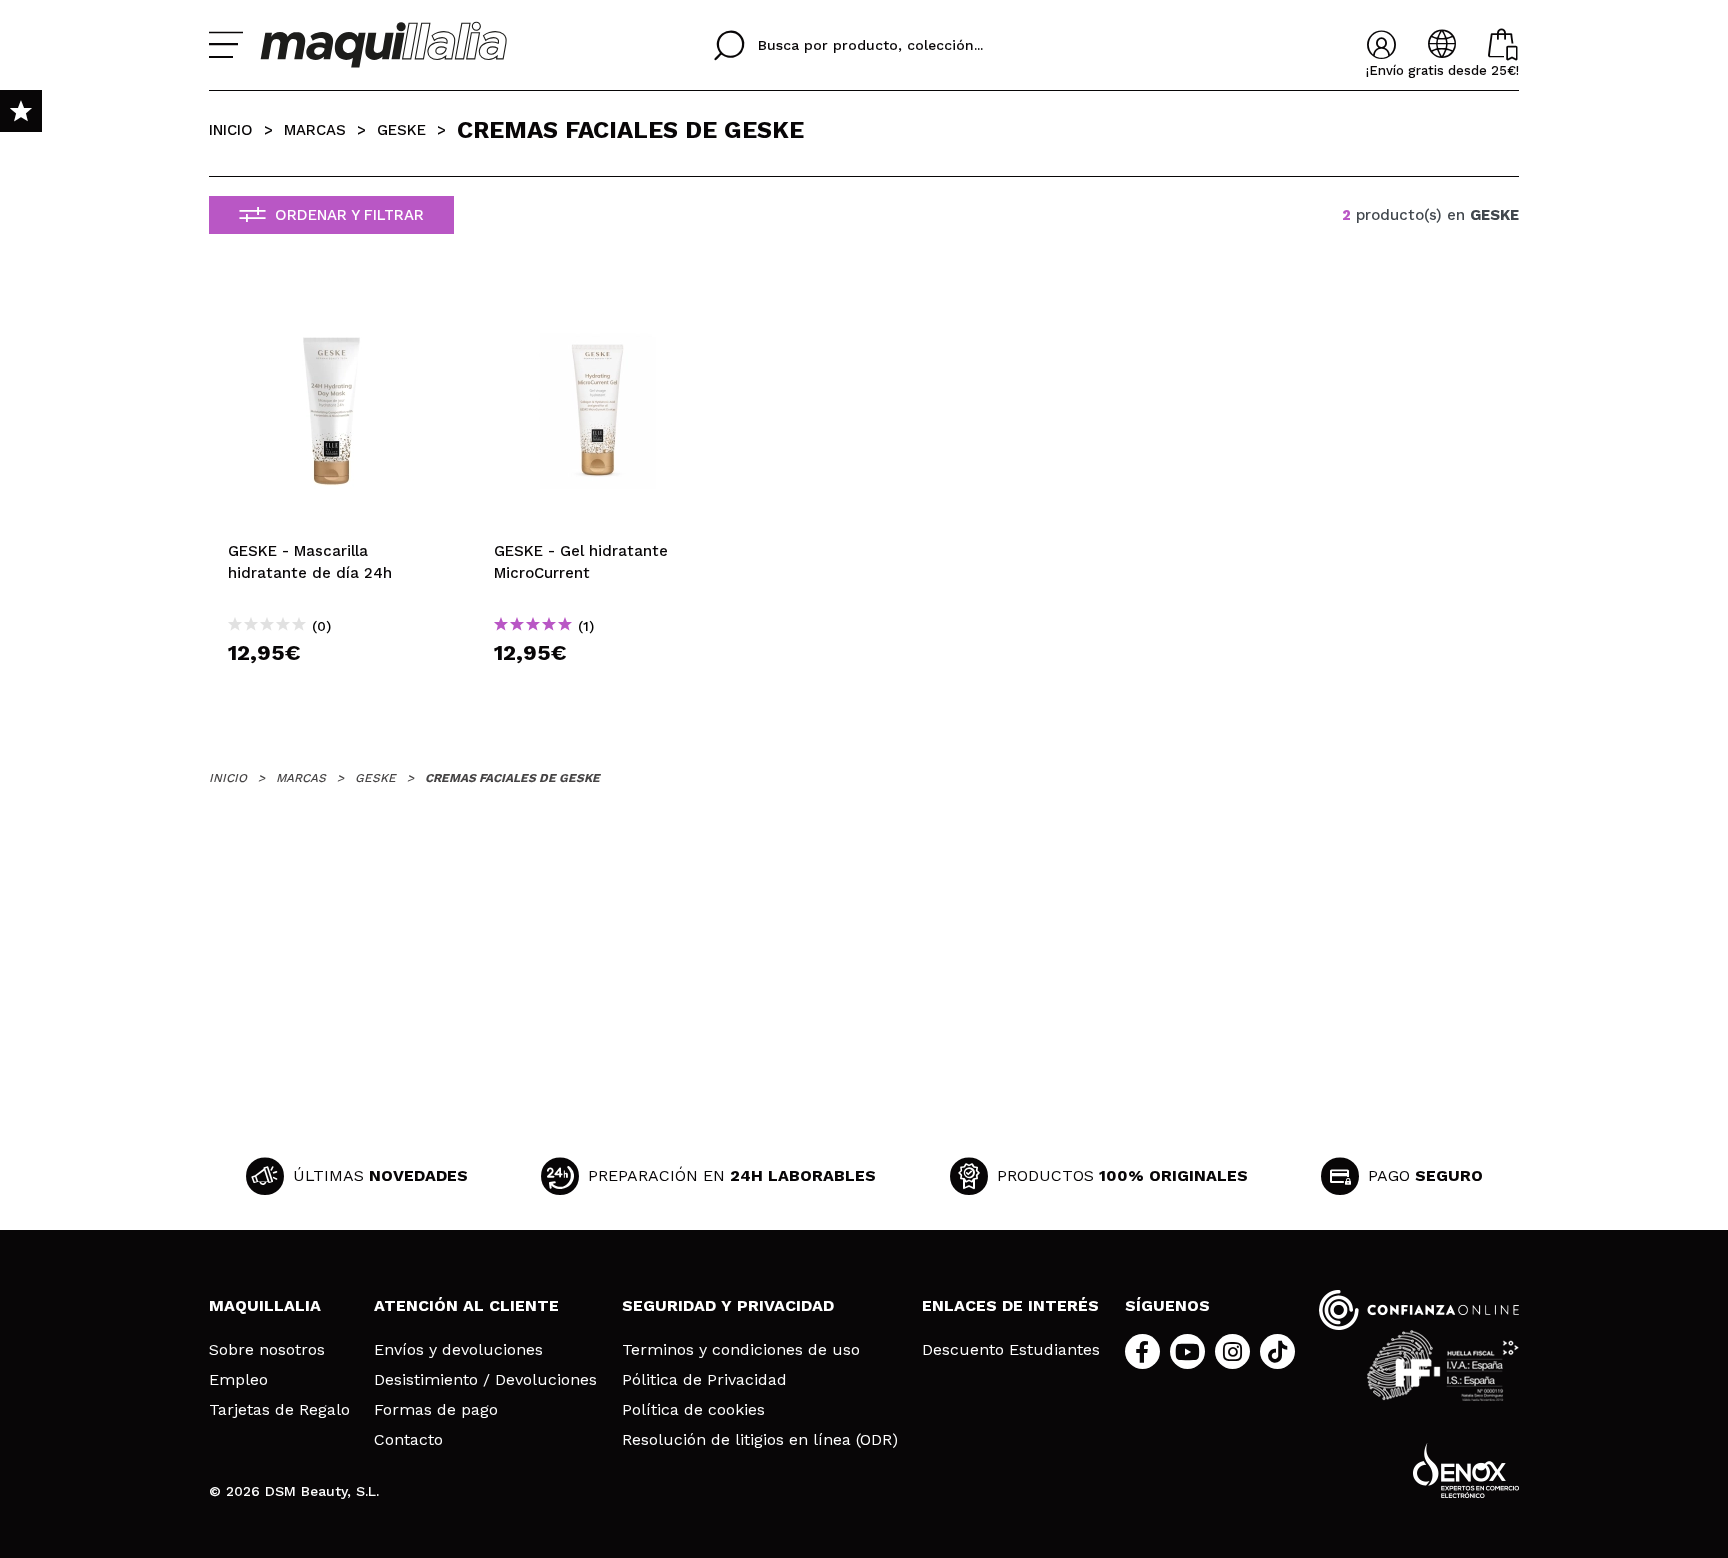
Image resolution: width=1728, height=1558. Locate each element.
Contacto (408, 1440)
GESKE (401, 130)
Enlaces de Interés (1010, 1305)
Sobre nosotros (267, 1350)
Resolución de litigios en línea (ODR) (760, 1440)
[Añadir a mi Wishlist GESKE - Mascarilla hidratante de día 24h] (332, 307)
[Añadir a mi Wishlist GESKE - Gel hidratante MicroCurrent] (598, 307)
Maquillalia (265, 1305)
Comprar (332, 688)
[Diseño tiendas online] (1466, 1470)
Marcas (315, 130)
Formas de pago (436, 1410)
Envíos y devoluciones (458, 1350)
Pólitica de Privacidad (704, 1380)
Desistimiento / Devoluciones (485, 1380)
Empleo (238, 1380)
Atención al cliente (466, 1305)
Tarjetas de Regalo (279, 1410)
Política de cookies (693, 1410)
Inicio (231, 130)
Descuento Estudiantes (1011, 1350)
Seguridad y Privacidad (728, 1305)
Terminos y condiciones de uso (741, 1350)
